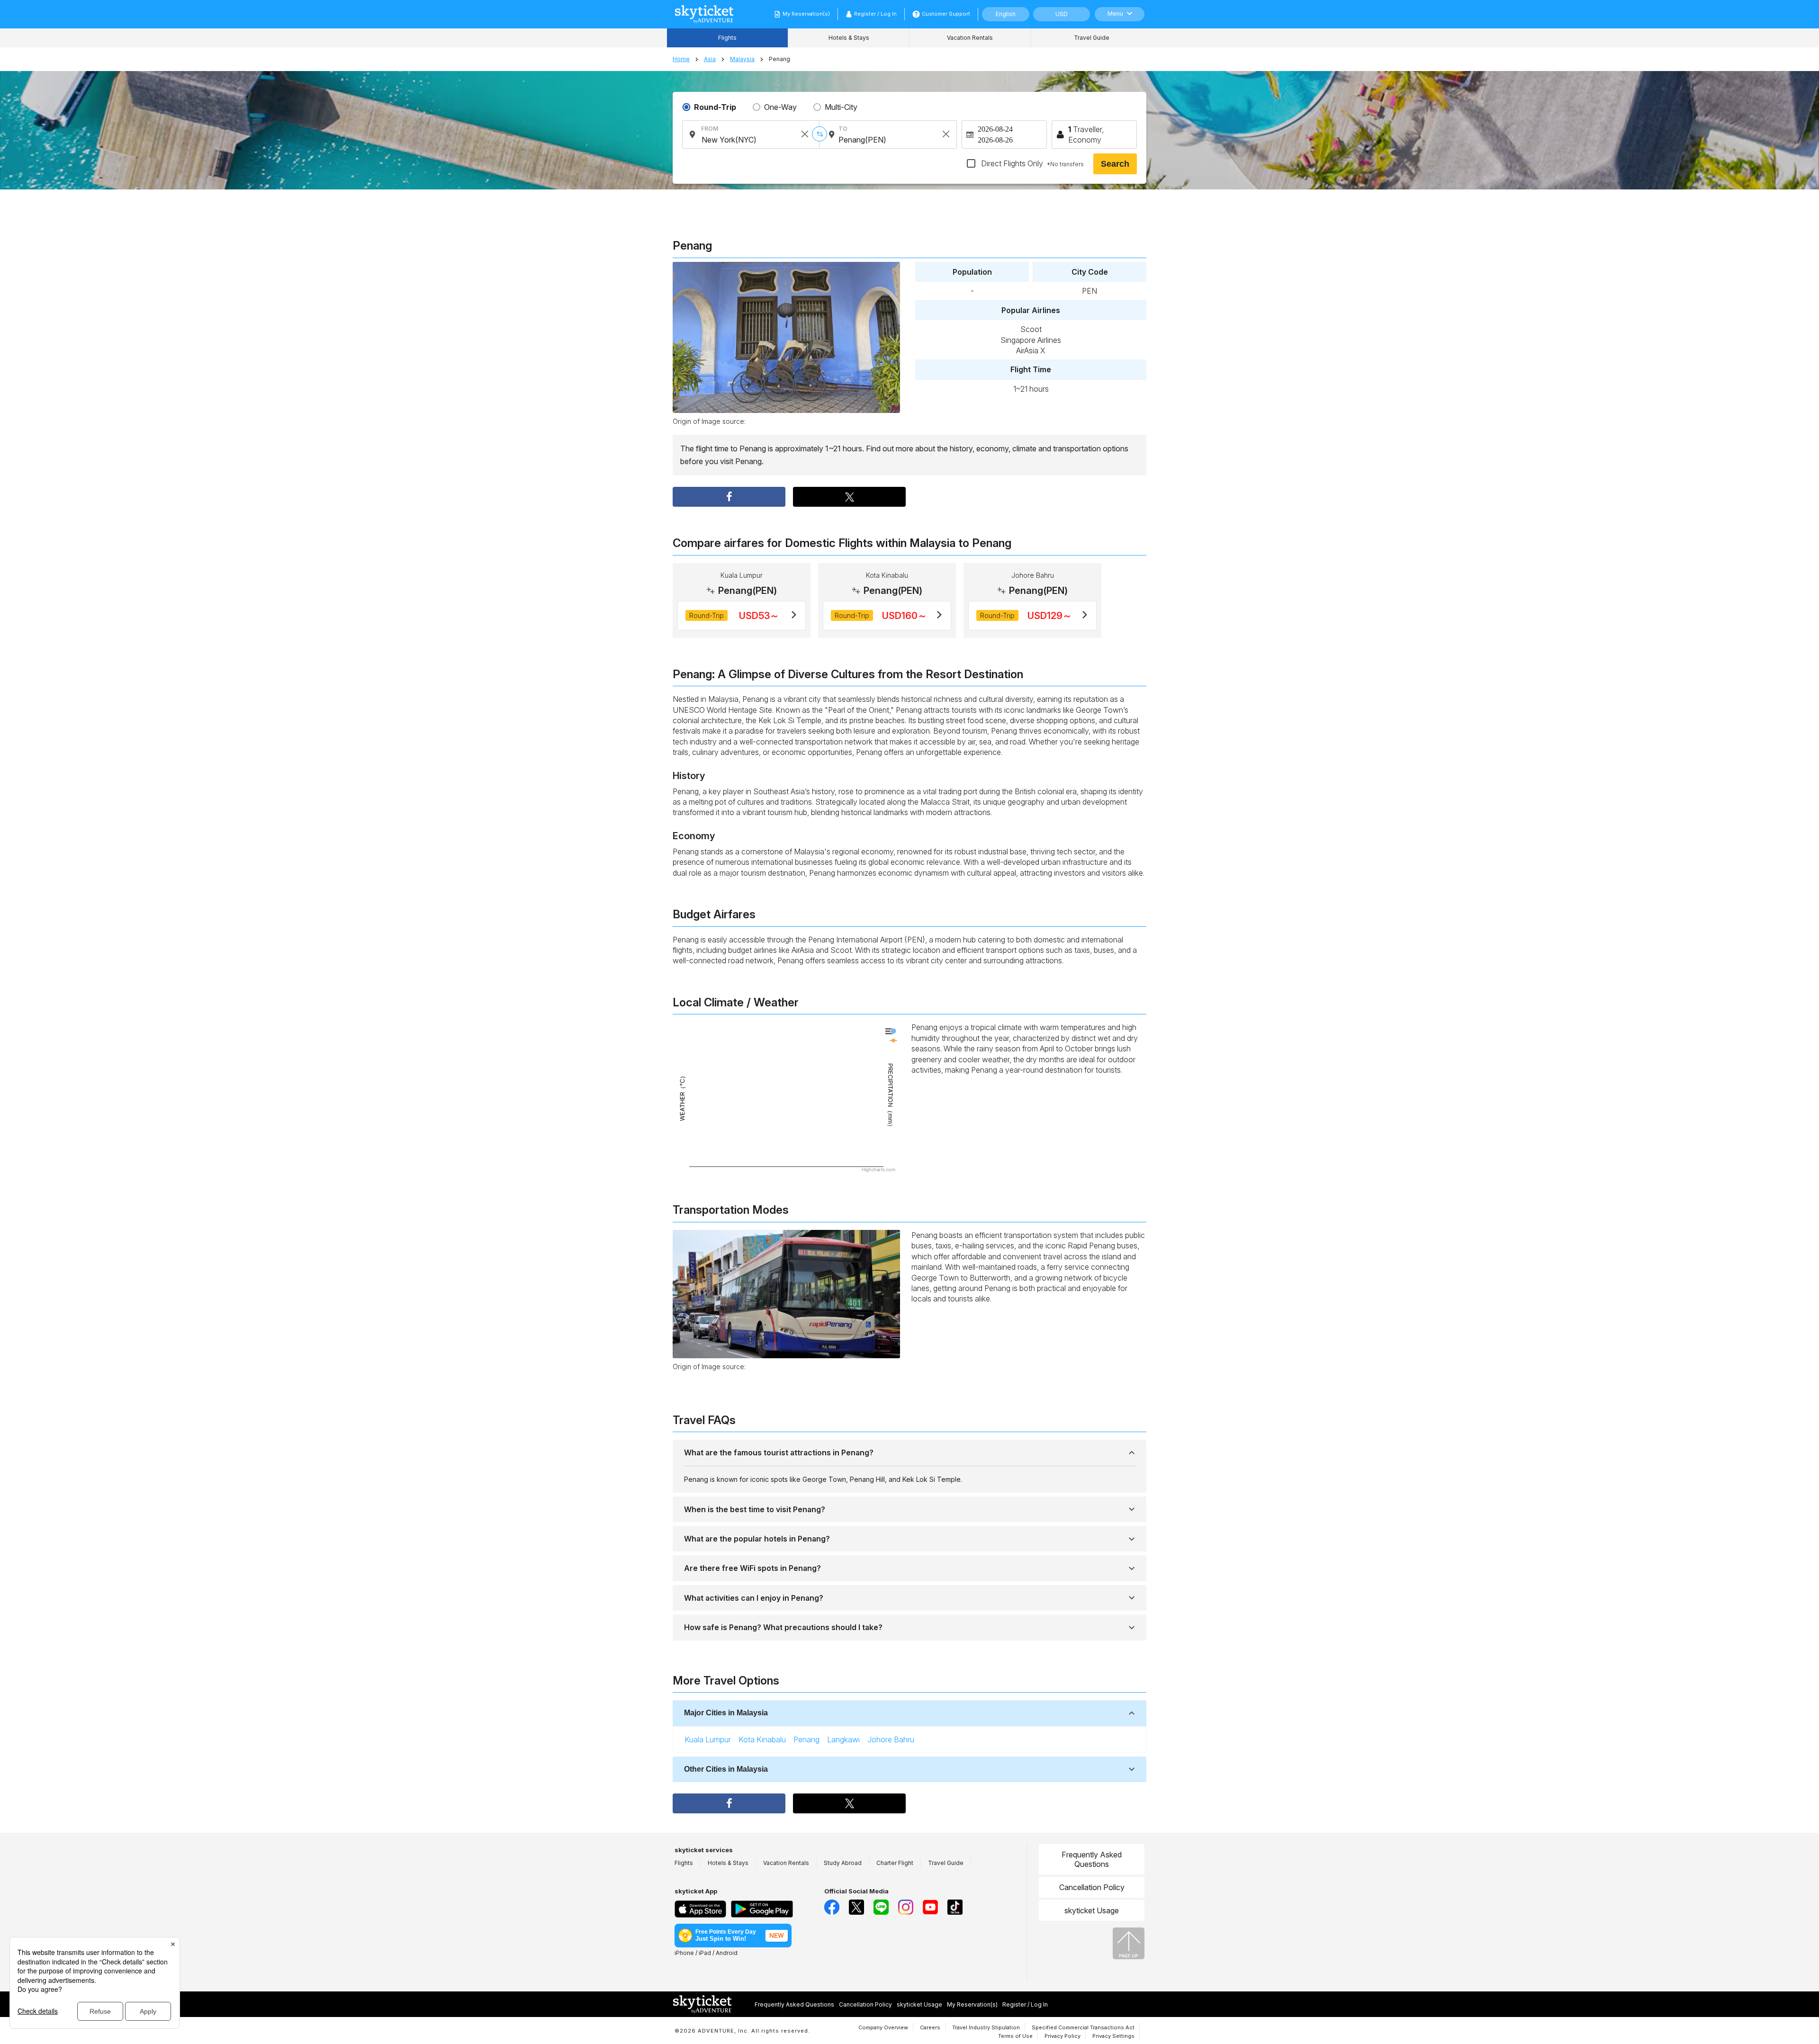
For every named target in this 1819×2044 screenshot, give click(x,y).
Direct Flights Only (1031, 163)
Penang (806, 1739)
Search (1115, 164)
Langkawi (843, 1739)
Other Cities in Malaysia (726, 1769)
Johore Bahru (891, 1739)
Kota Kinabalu (762, 1739)
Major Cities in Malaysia (726, 1713)
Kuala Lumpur (708, 1739)
